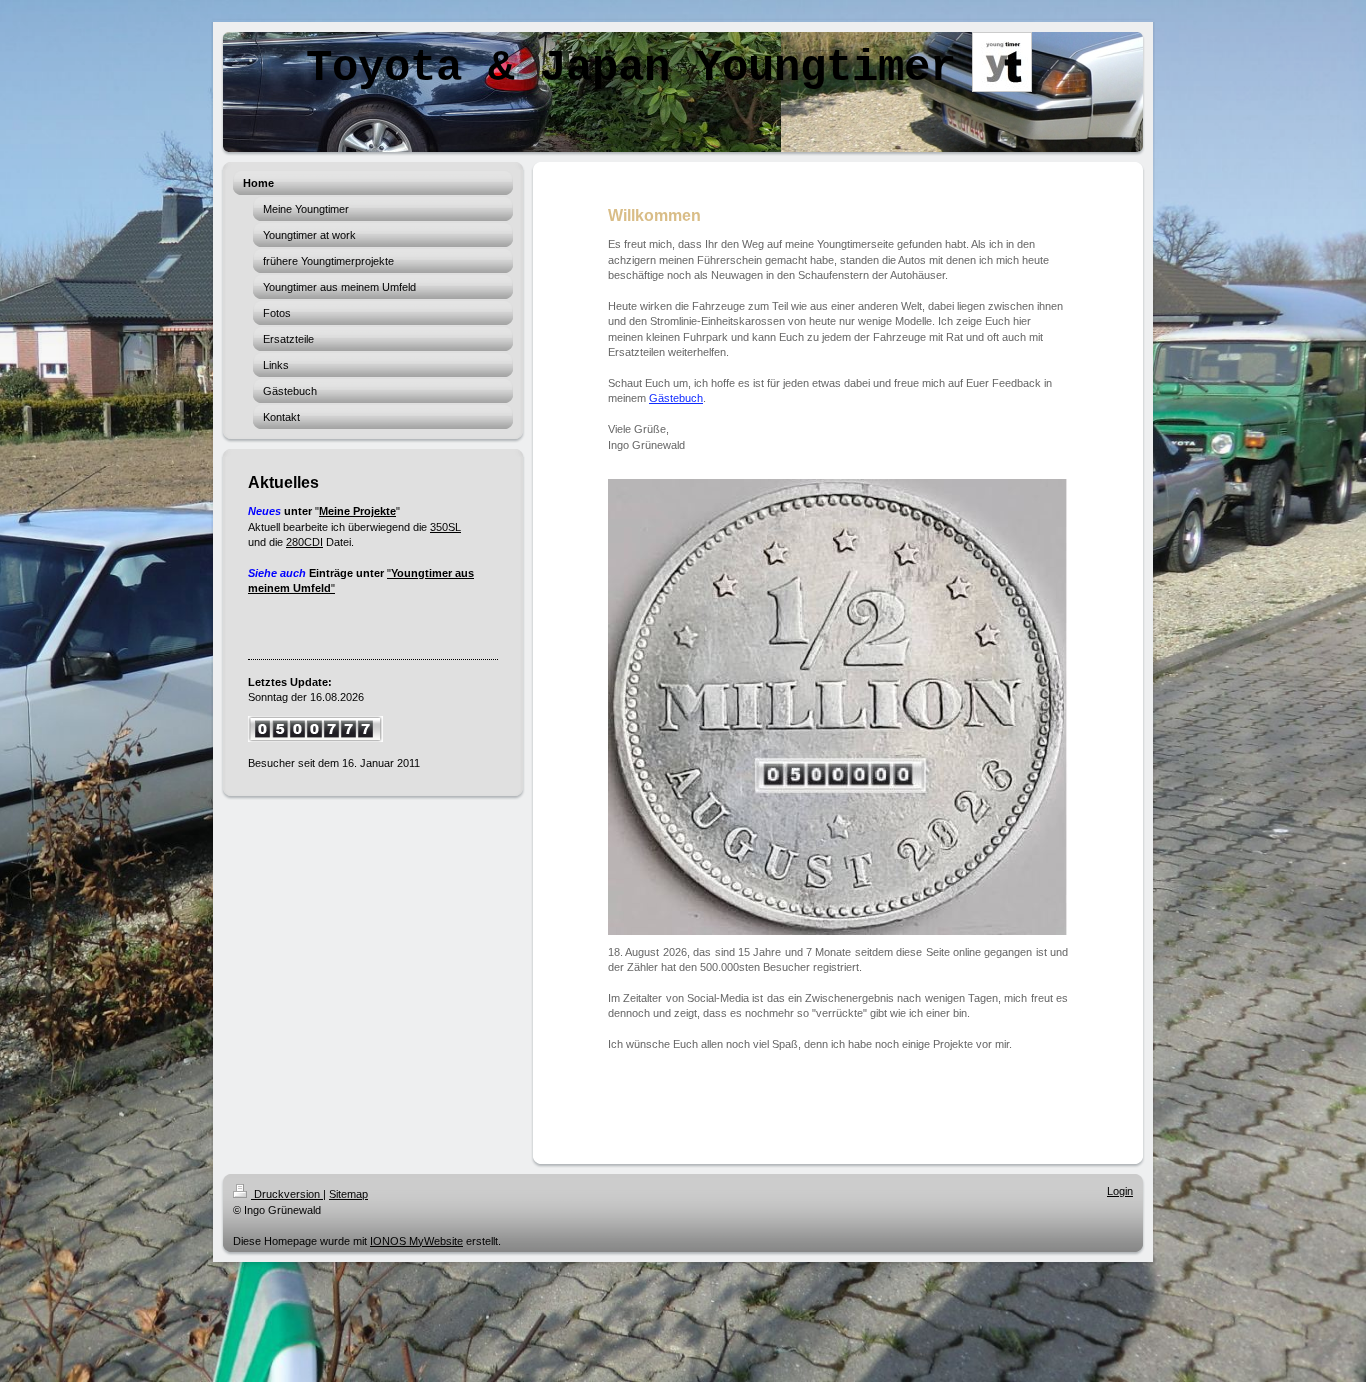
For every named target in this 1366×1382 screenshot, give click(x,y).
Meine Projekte (357, 511)
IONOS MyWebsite (416, 1241)
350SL (445, 527)
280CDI (304, 542)
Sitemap (348, 1194)
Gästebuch (676, 398)
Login (1120, 1191)
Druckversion (287, 1194)
